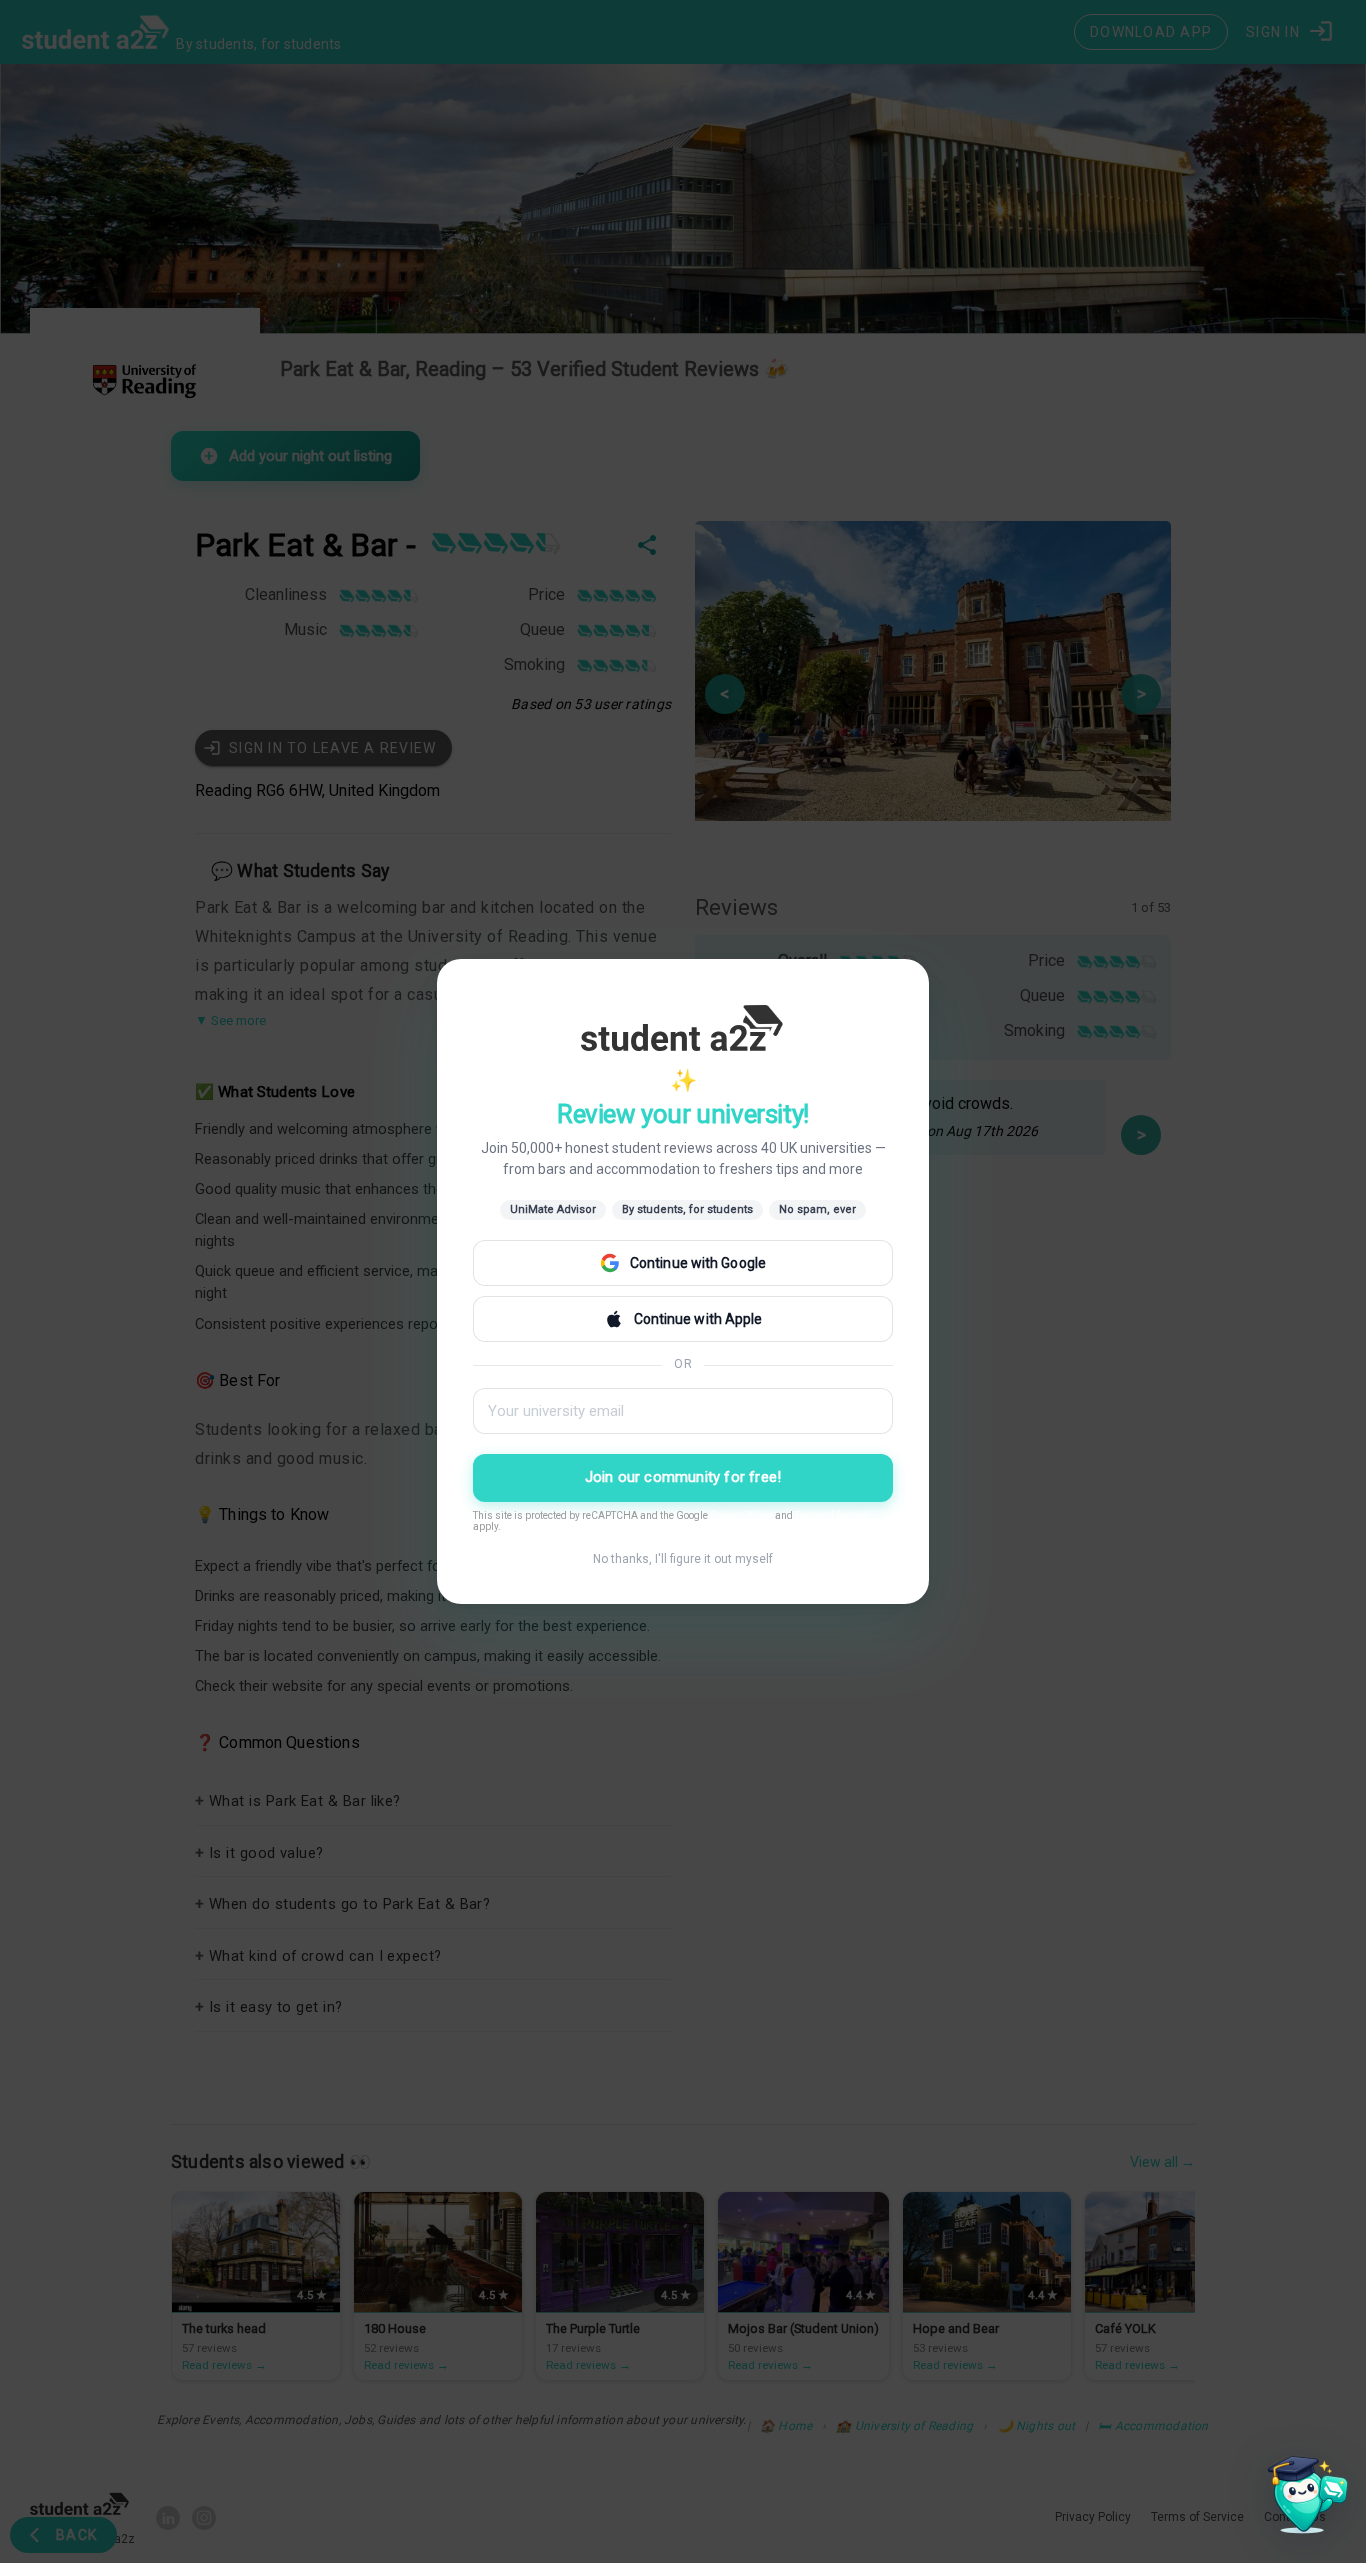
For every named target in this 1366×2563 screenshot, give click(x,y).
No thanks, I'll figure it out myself (683, 1559)
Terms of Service (831, 1515)
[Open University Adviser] (1302, 2499)
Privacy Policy (741, 1515)
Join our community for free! (683, 1477)
